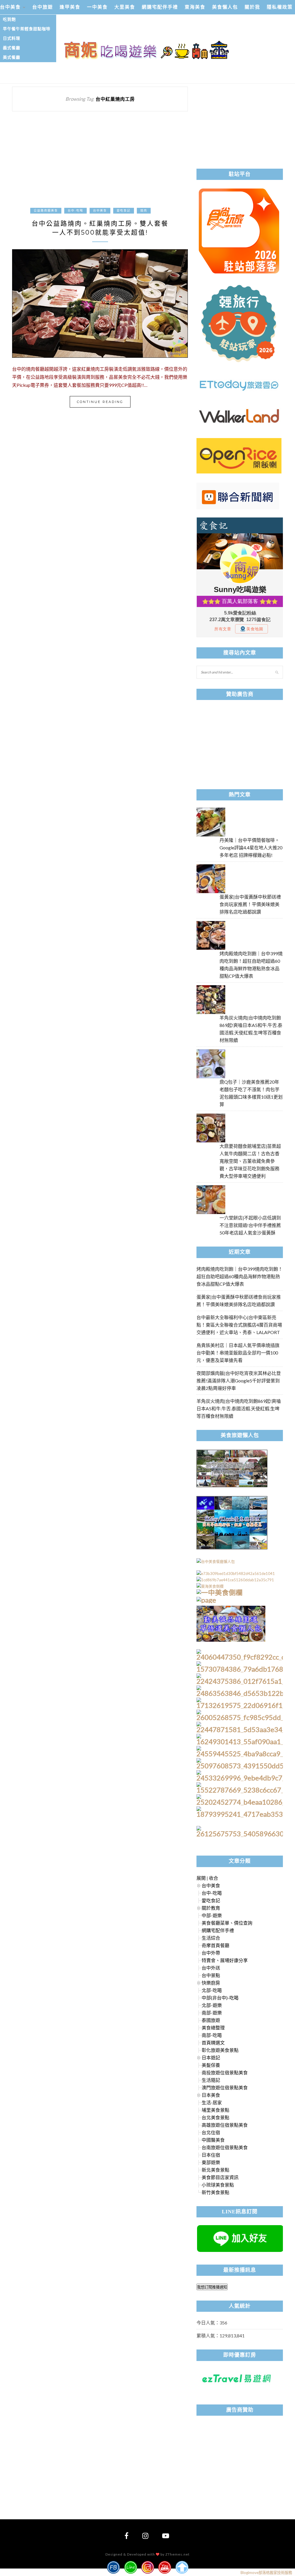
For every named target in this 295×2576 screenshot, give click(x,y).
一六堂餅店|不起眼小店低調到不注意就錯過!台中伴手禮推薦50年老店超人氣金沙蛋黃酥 (250, 1225)
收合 (213, 1878)
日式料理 (12, 38)
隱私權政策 (280, 7)
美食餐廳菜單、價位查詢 (227, 1923)
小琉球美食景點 (218, 2185)
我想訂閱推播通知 (212, 2287)
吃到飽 (9, 19)
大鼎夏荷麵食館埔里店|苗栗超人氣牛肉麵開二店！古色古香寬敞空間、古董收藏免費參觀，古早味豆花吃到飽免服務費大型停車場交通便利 (250, 1161)
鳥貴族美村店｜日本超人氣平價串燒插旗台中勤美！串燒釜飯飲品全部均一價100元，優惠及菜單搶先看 (238, 1353)
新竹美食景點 (215, 2192)
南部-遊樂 (212, 2013)
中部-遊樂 (212, 1915)
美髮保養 (211, 2065)
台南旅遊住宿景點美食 (225, 2147)
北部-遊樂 (212, 2005)
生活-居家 (212, 2102)
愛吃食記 (124, 211)
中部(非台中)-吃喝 (220, 1998)
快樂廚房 (211, 1983)
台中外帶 (211, 1953)
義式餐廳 (12, 48)
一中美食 (97, 7)
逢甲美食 (70, 7)
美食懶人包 (225, 7)
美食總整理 (213, 2028)
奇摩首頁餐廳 (215, 1945)
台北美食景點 (215, 2117)
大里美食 (125, 7)
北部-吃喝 (212, 1990)
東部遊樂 (211, 2162)
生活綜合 (211, 1938)
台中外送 (211, 1968)
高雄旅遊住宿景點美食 (225, 2125)
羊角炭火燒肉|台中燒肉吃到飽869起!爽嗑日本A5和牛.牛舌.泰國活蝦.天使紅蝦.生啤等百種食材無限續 (239, 1408)
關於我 (252, 7)
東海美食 (195, 7)
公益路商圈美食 (46, 211)
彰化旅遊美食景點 (220, 2050)
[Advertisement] (100, 163)
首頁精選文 (213, 2043)
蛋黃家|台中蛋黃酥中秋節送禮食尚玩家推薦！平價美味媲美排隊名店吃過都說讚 (250, 904)
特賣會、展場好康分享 (225, 1960)
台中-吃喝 (75, 211)
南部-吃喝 (212, 2035)
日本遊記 (211, 2057)
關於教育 (211, 1908)
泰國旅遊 (211, 2020)
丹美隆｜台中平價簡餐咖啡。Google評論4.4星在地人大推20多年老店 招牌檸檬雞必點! (251, 847)
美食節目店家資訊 (220, 2177)
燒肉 (144, 211)
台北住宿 (211, 2132)
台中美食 (10, 7)
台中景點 (211, 1975)
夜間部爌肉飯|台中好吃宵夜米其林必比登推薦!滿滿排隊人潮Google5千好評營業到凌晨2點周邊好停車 (239, 1381)
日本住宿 (211, 2155)
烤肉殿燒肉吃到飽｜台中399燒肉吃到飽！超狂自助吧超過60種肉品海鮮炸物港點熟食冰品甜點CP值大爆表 (240, 1276)
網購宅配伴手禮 (160, 7)
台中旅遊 (43, 7)
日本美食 (211, 2095)
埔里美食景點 (215, 2110)
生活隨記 (211, 2080)
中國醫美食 (213, 2140)
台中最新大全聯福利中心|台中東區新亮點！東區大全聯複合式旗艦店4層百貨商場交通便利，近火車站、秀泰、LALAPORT (239, 1325)
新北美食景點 (215, 2170)
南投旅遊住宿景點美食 (225, 2072)
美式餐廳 (12, 57)
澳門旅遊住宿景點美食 (225, 2087)
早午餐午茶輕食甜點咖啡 (27, 29)
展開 (201, 1878)
